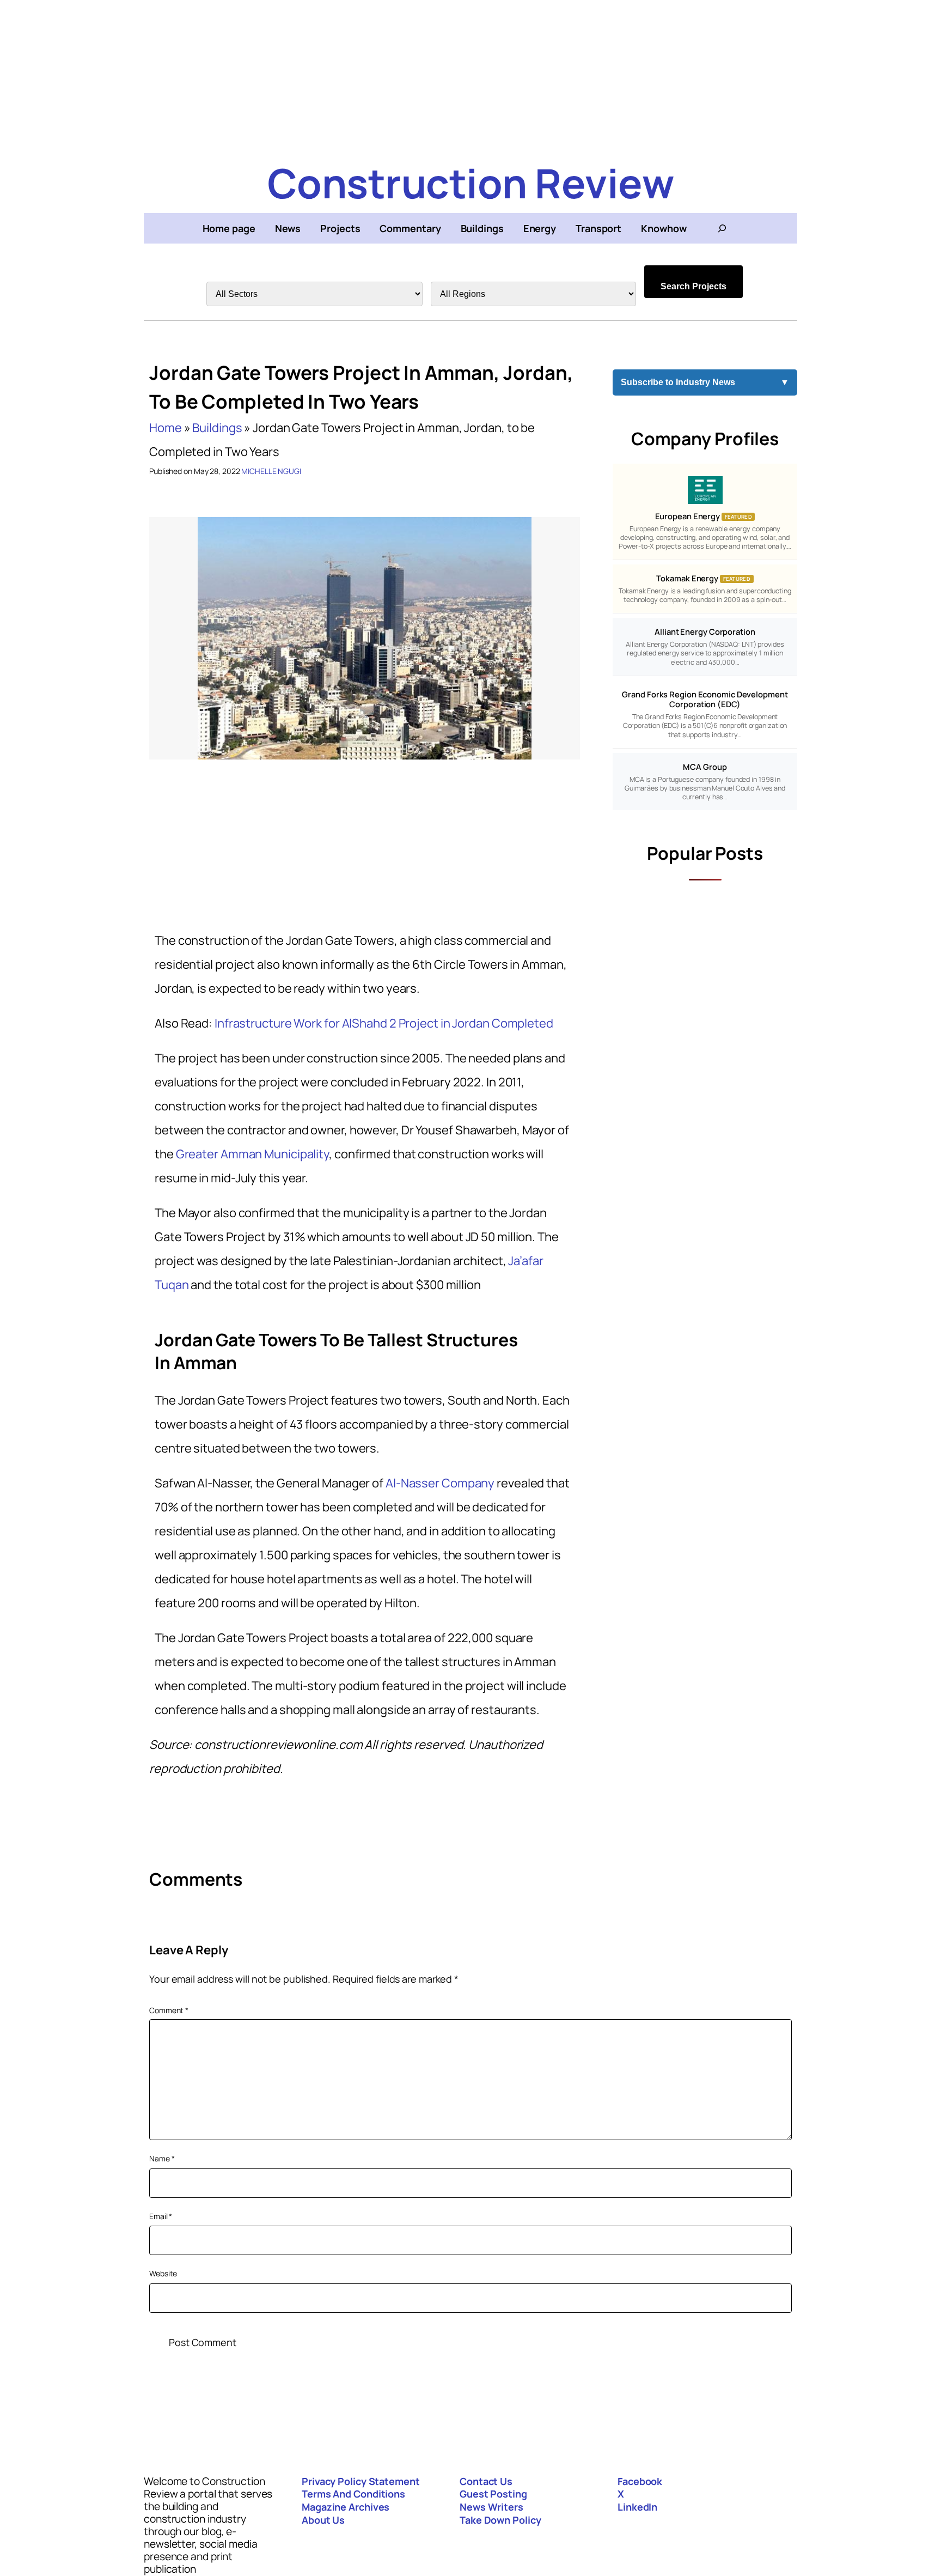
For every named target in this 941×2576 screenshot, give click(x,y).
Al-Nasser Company (440, 1483)
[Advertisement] (471, 76)
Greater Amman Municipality (252, 1154)
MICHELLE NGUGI (271, 471)
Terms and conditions (353, 2494)
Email (161, 2216)
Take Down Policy (500, 2520)
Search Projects (693, 286)
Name (162, 2158)
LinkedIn (637, 2507)
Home (166, 428)
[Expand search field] (722, 228)
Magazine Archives (346, 2507)
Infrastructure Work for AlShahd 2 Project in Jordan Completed (384, 1023)
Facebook (640, 2481)
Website (163, 2273)
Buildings (217, 428)
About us (323, 2520)
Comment (169, 2010)
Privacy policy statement (361, 2481)
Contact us (486, 2481)
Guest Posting (493, 2494)
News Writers (491, 2507)
